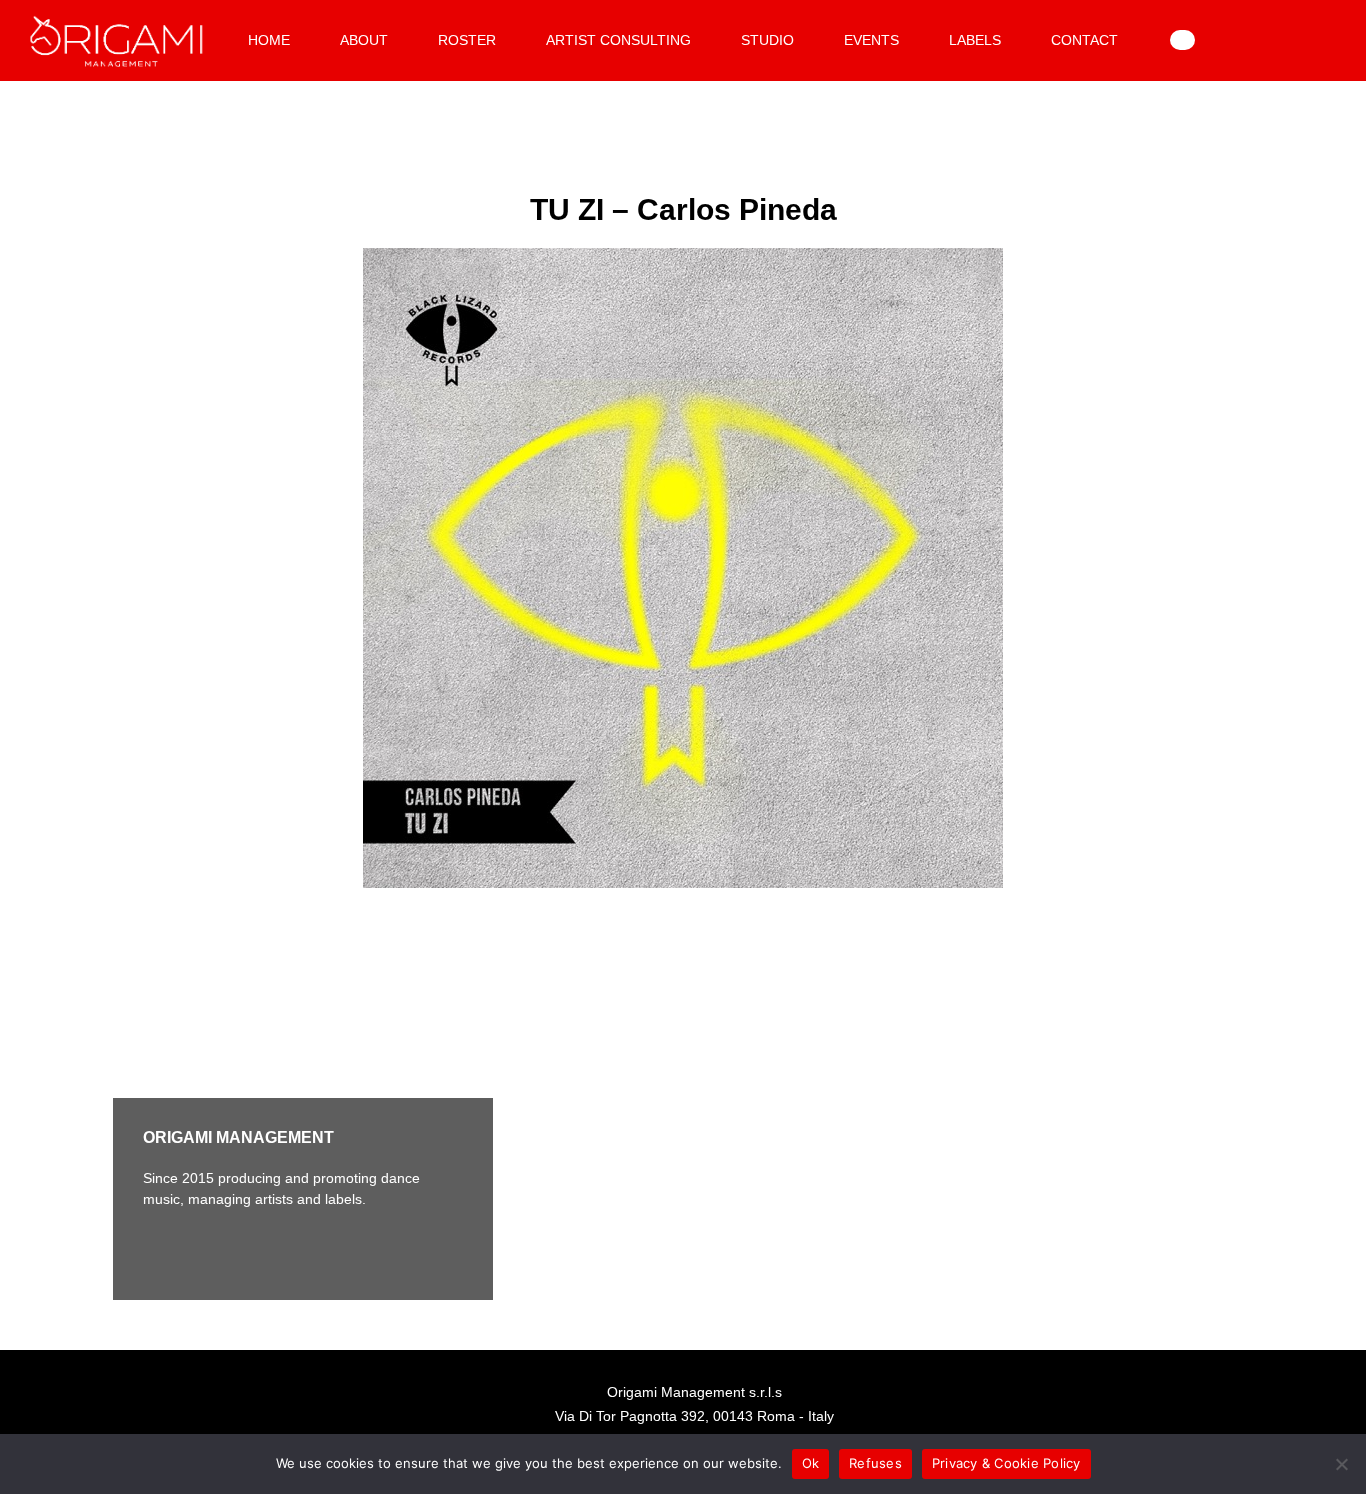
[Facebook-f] (163, 1250)
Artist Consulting (618, 40)
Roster (467, 40)
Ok (811, 1463)
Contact (1084, 40)
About (364, 40)
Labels (975, 40)
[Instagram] (218, 1250)
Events (871, 40)
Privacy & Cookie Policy (1006, 1463)
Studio (767, 40)
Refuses (875, 1463)
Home (269, 40)
